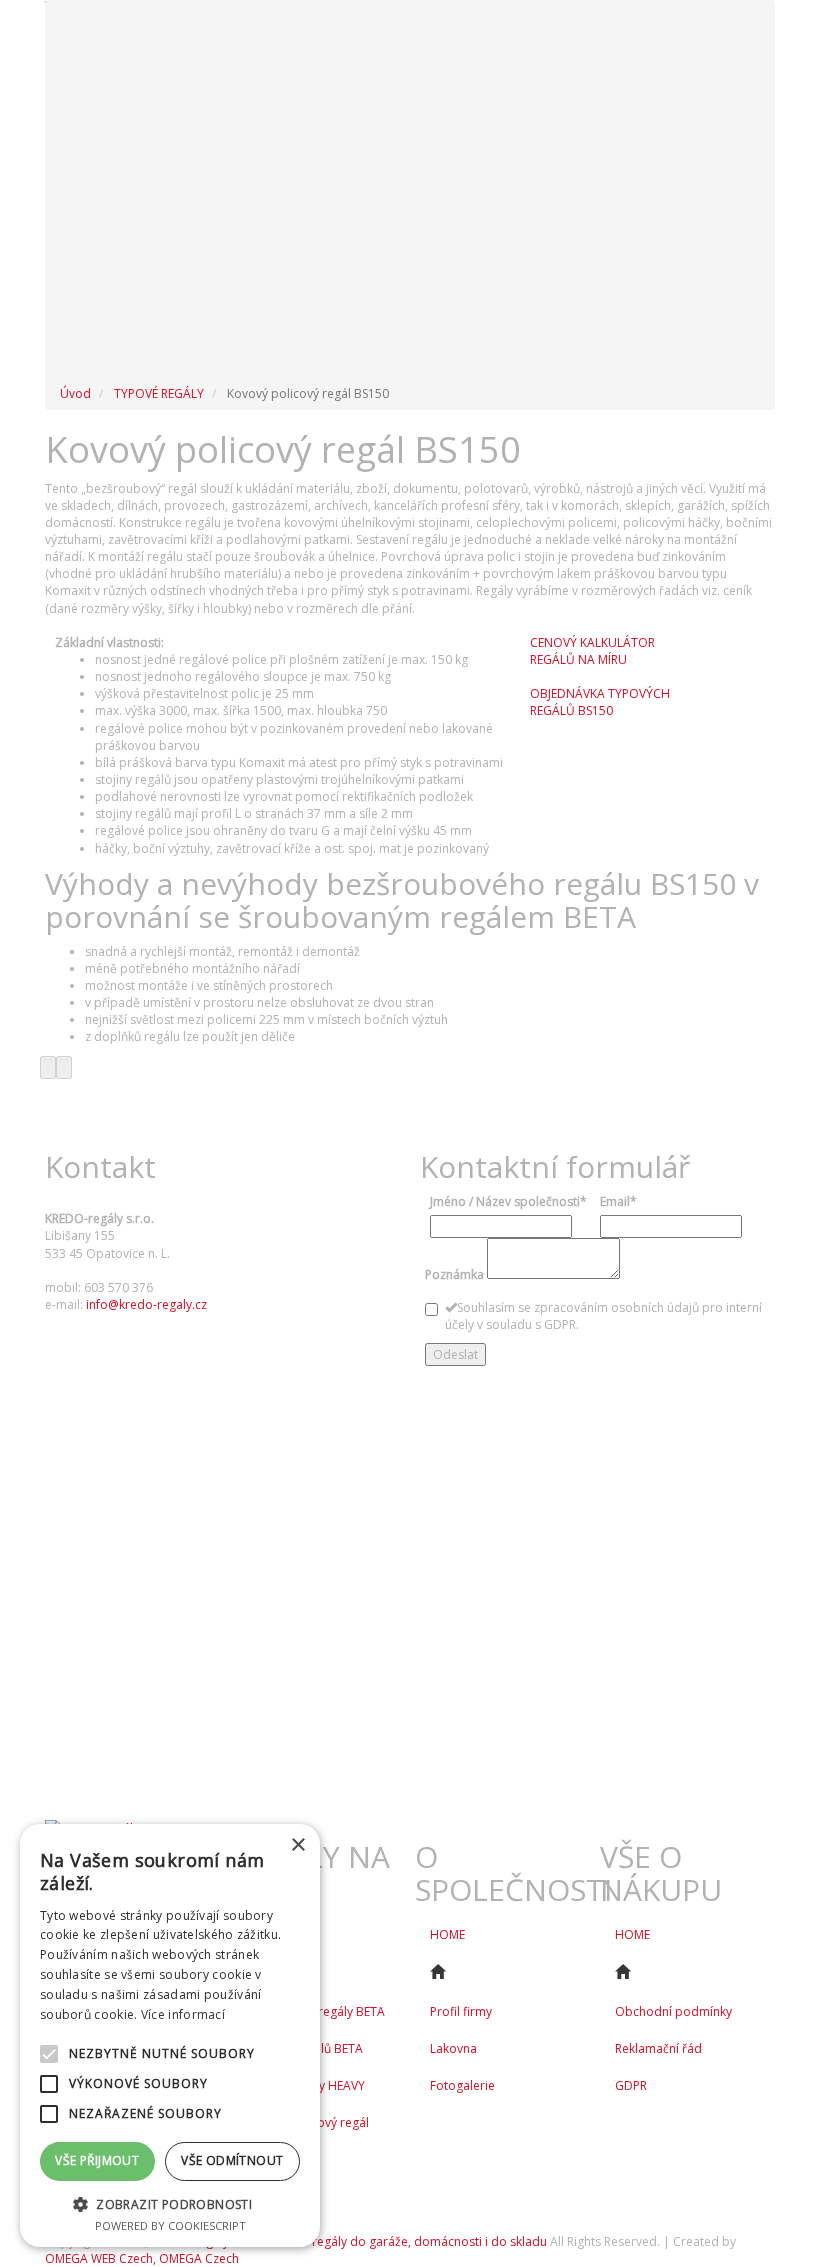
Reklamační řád (658, 2048)
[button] (170, 2203)
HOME (447, 1934)
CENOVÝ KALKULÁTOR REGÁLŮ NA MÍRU (592, 651)
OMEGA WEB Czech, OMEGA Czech (142, 2258)
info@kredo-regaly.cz (146, 1304)
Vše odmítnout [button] (232, 2160)
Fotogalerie (462, 2085)
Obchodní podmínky (673, 2011)
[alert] (170, 2035)
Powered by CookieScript (170, 2225)
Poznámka (454, 1274)
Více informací (183, 2014)
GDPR (631, 2085)
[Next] (64, 1067)
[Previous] (48, 1067)
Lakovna (453, 2048)
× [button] (297, 1845)
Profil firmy (461, 2011)
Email (618, 1201)
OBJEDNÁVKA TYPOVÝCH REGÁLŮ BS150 (600, 702)
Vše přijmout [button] (97, 2160)
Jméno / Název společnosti (508, 1201)
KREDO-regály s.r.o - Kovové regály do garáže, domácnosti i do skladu (349, 2241)
